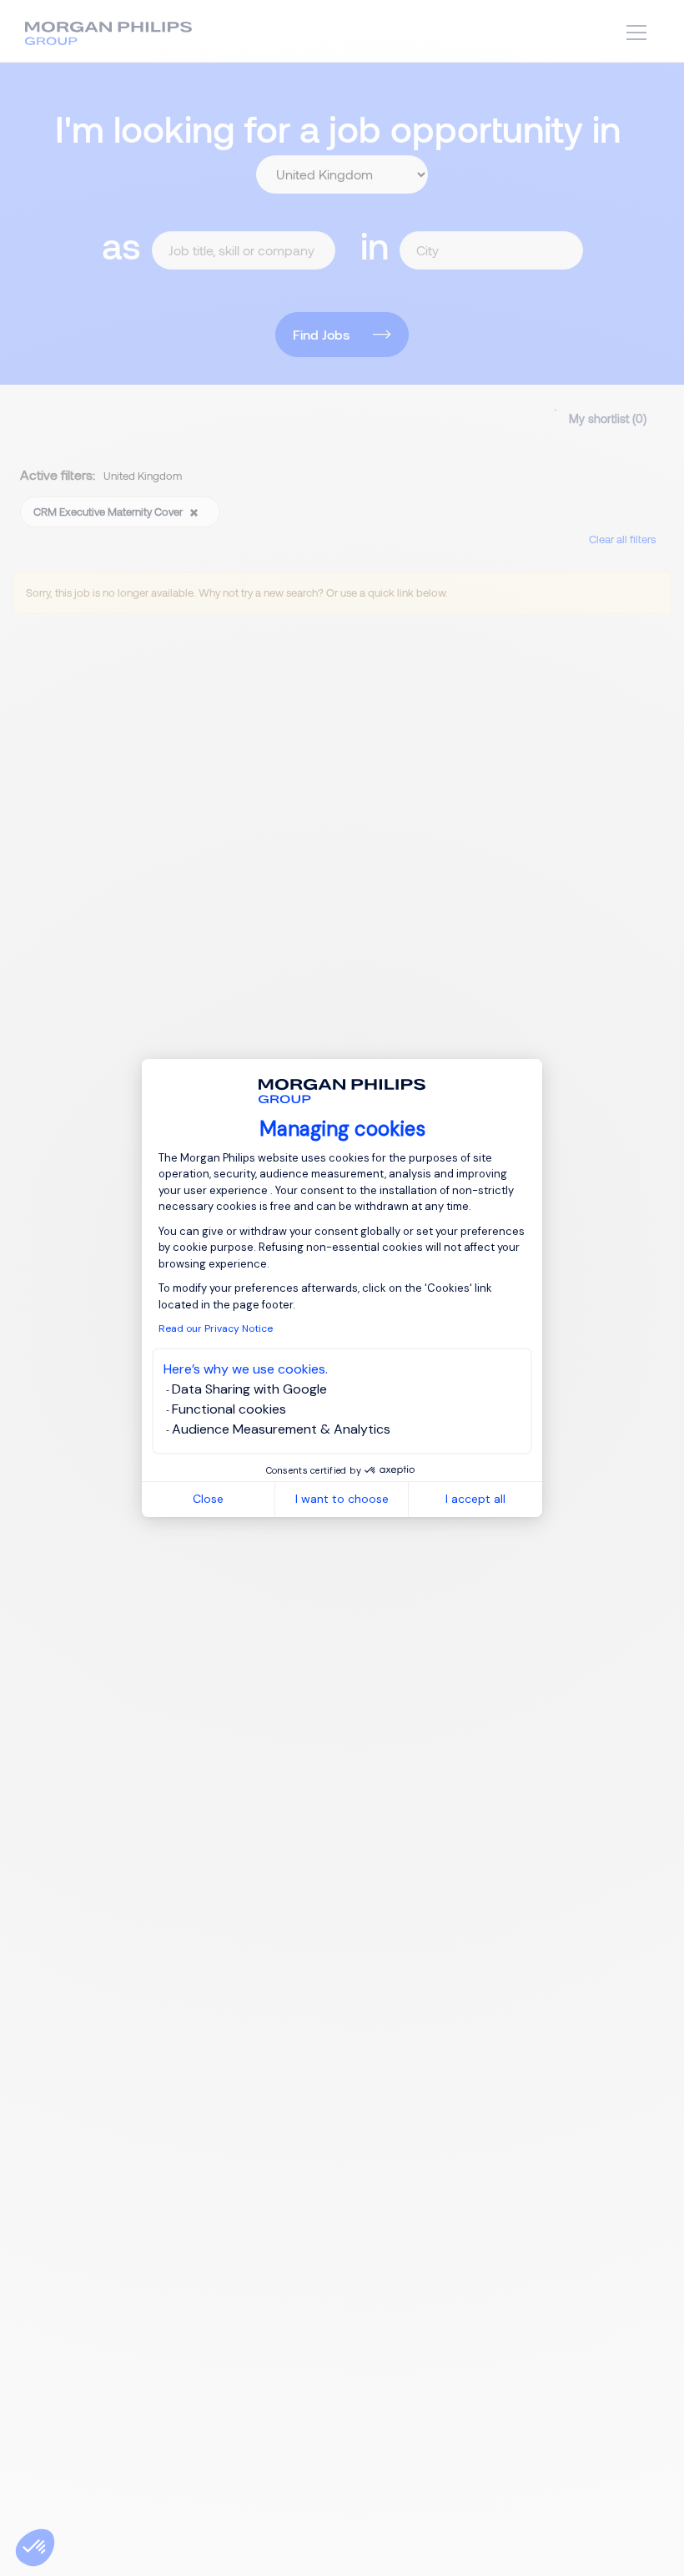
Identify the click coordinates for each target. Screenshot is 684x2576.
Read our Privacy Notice (216, 1328)
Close (208, 1499)
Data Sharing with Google (249, 1389)
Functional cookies (229, 1409)
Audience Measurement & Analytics (281, 1429)
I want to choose (342, 1499)
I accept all (475, 1499)
